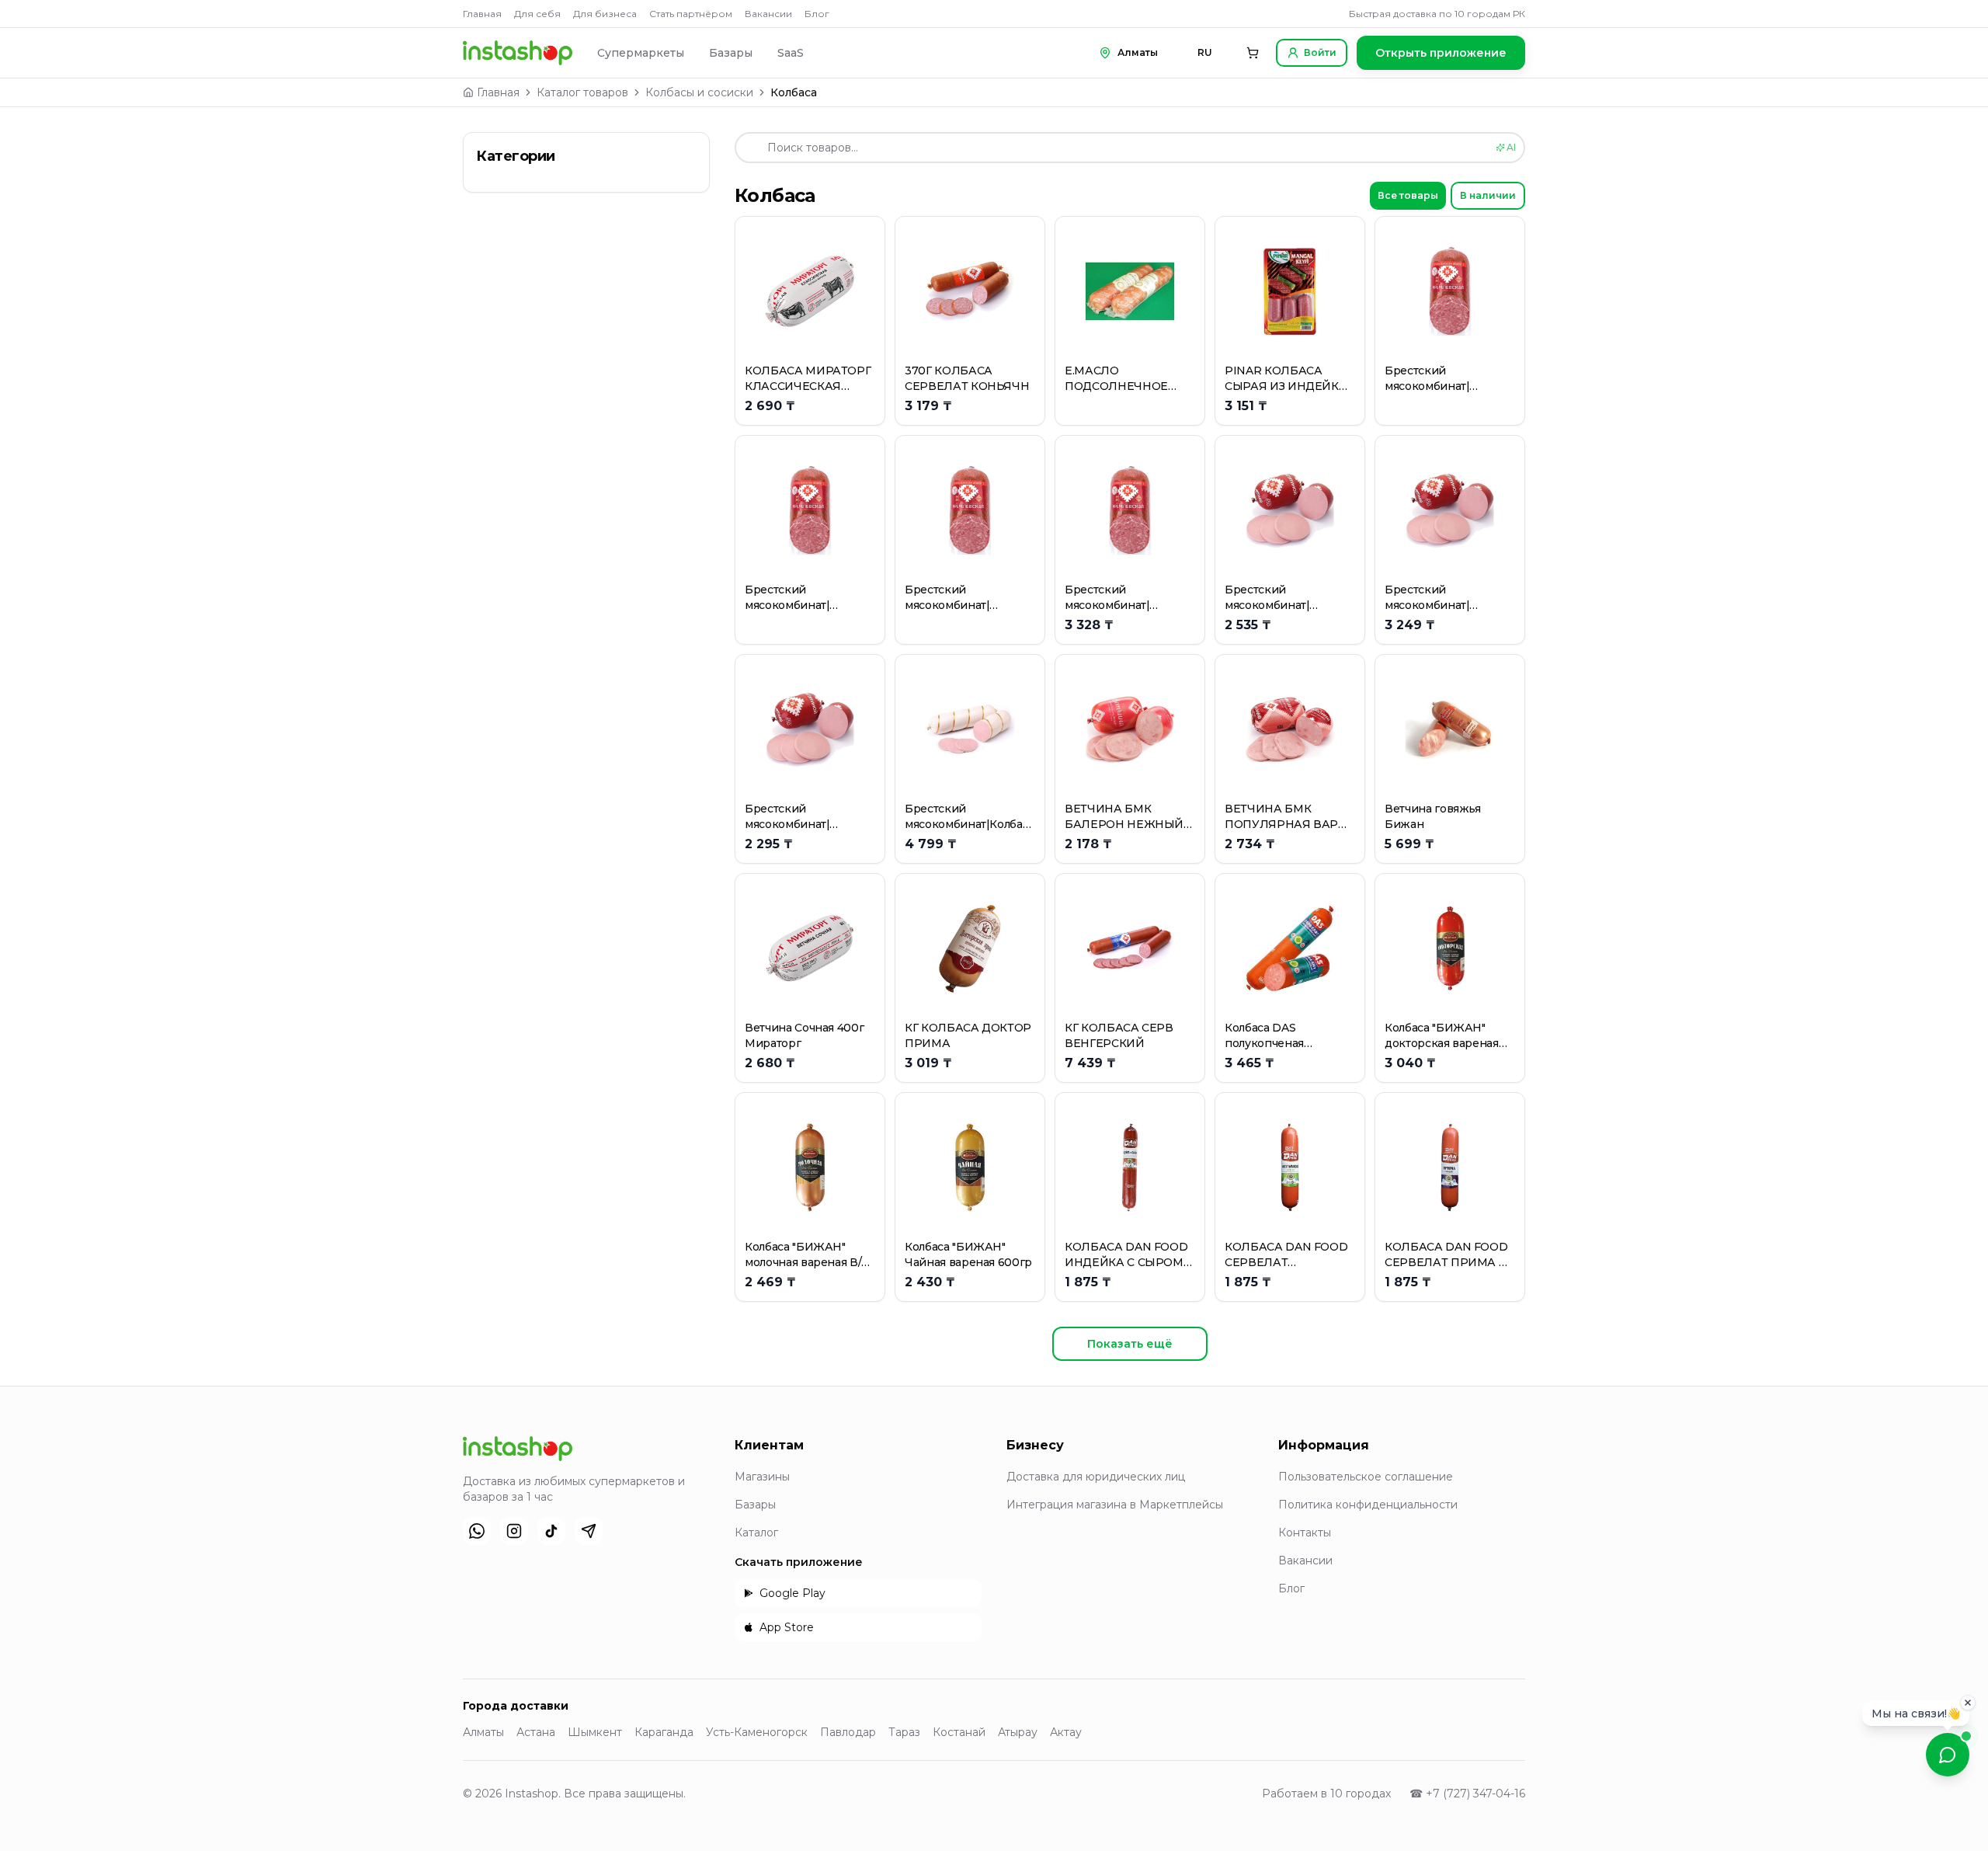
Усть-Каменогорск (757, 1732)
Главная (482, 14)
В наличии (1488, 195)
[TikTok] (551, 1531)
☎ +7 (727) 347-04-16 (1467, 1794)
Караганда (664, 1732)
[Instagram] (514, 1531)
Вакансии (768, 14)
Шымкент (595, 1732)
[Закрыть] (1968, 1700)
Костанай (959, 1732)
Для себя (537, 14)
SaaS (791, 53)
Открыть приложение (1441, 53)
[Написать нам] (1948, 1755)
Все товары (1408, 195)
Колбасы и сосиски (699, 92)
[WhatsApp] (477, 1531)
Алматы (483, 1732)
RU (1205, 52)
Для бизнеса (605, 14)
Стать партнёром (691, 14)
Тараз (904, 1732)
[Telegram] (589, 1531)
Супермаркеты (641, 53)
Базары (731, 53)
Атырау (1018, 1732)
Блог (817, 14)
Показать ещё (1130, 1344)
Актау (1066, 1732)
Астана (536, 1732)
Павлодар (848, 1732)
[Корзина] (1253, 53)
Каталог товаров (582, 92)
